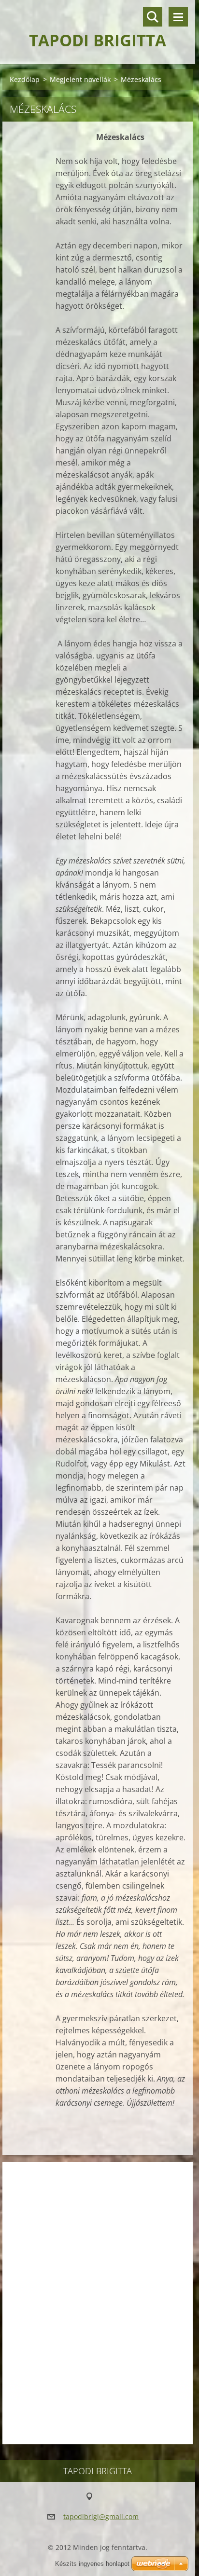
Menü (178, 17)
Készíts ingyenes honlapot (92, 2564)
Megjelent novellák (80, 79)
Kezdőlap (25, 79)
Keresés (153, 17)
